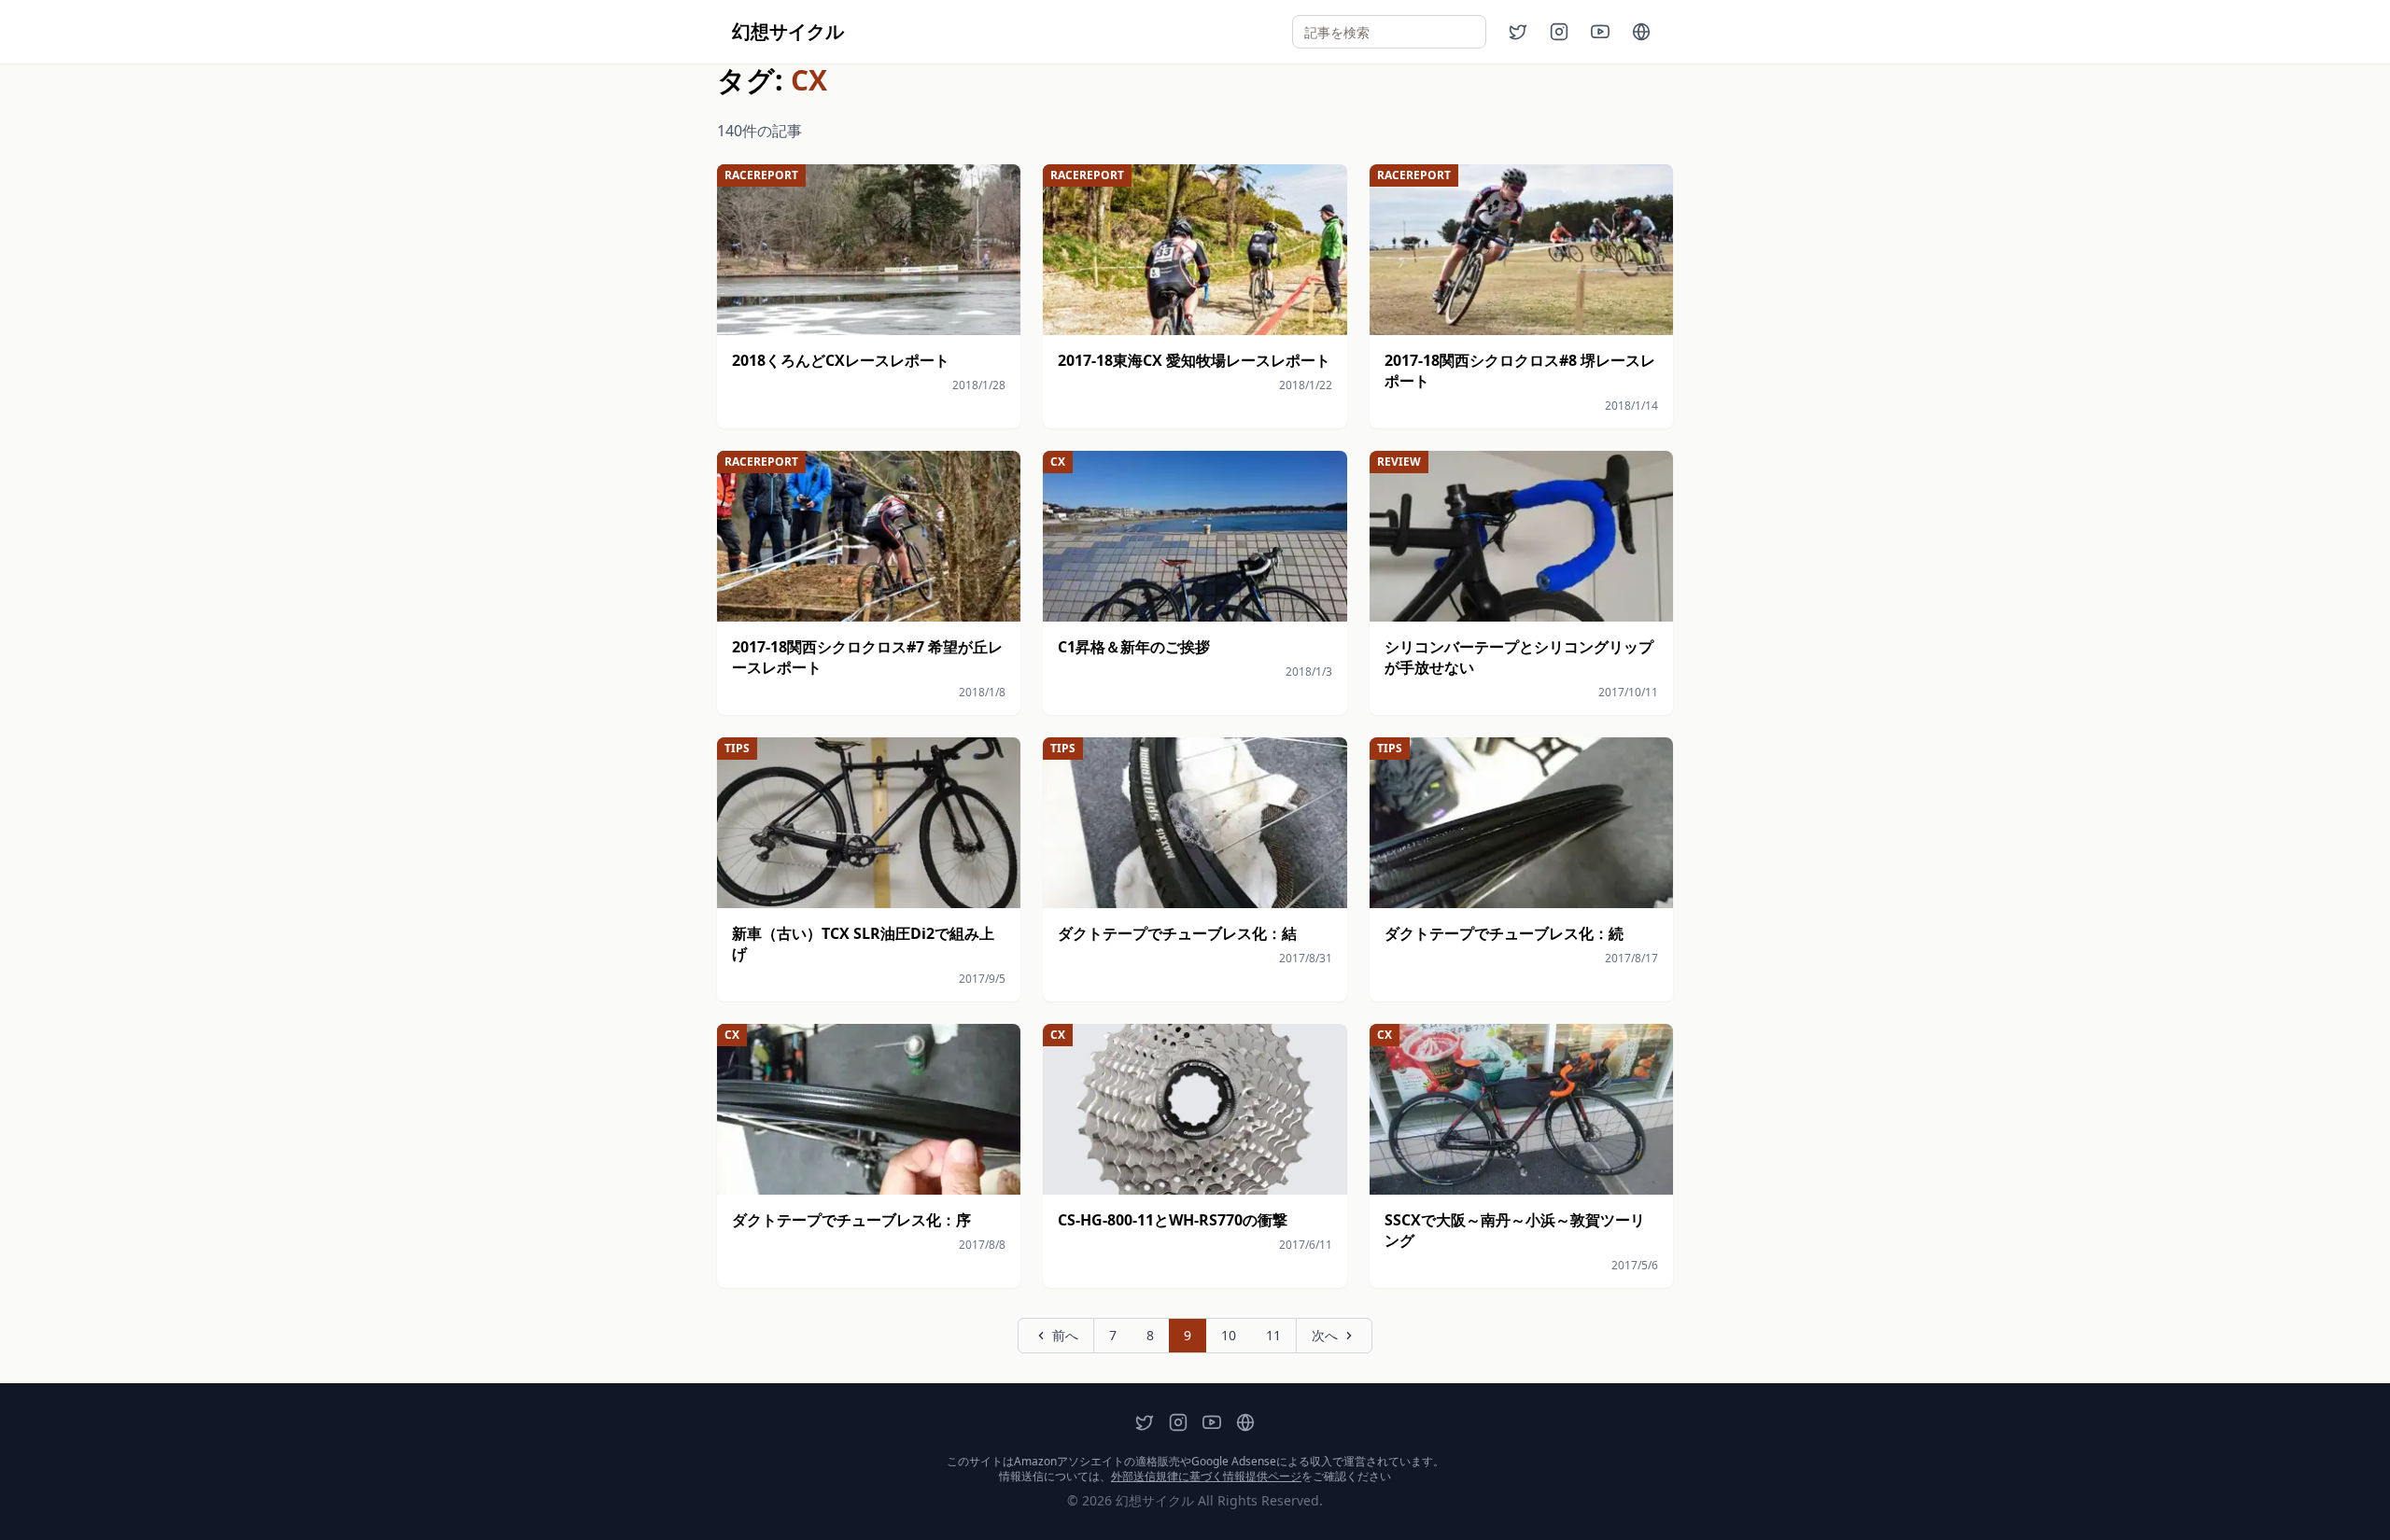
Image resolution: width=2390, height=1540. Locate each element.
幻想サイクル (788, 31)
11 (1273, 1335)
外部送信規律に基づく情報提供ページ (1206, 1476)
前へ (1065, 1335)
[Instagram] (1559, 32)
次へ (1325, 1335)
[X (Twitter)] (1518, 32)
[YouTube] (1600, 32)
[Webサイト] (1641, 32)
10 (1229, 1335)
